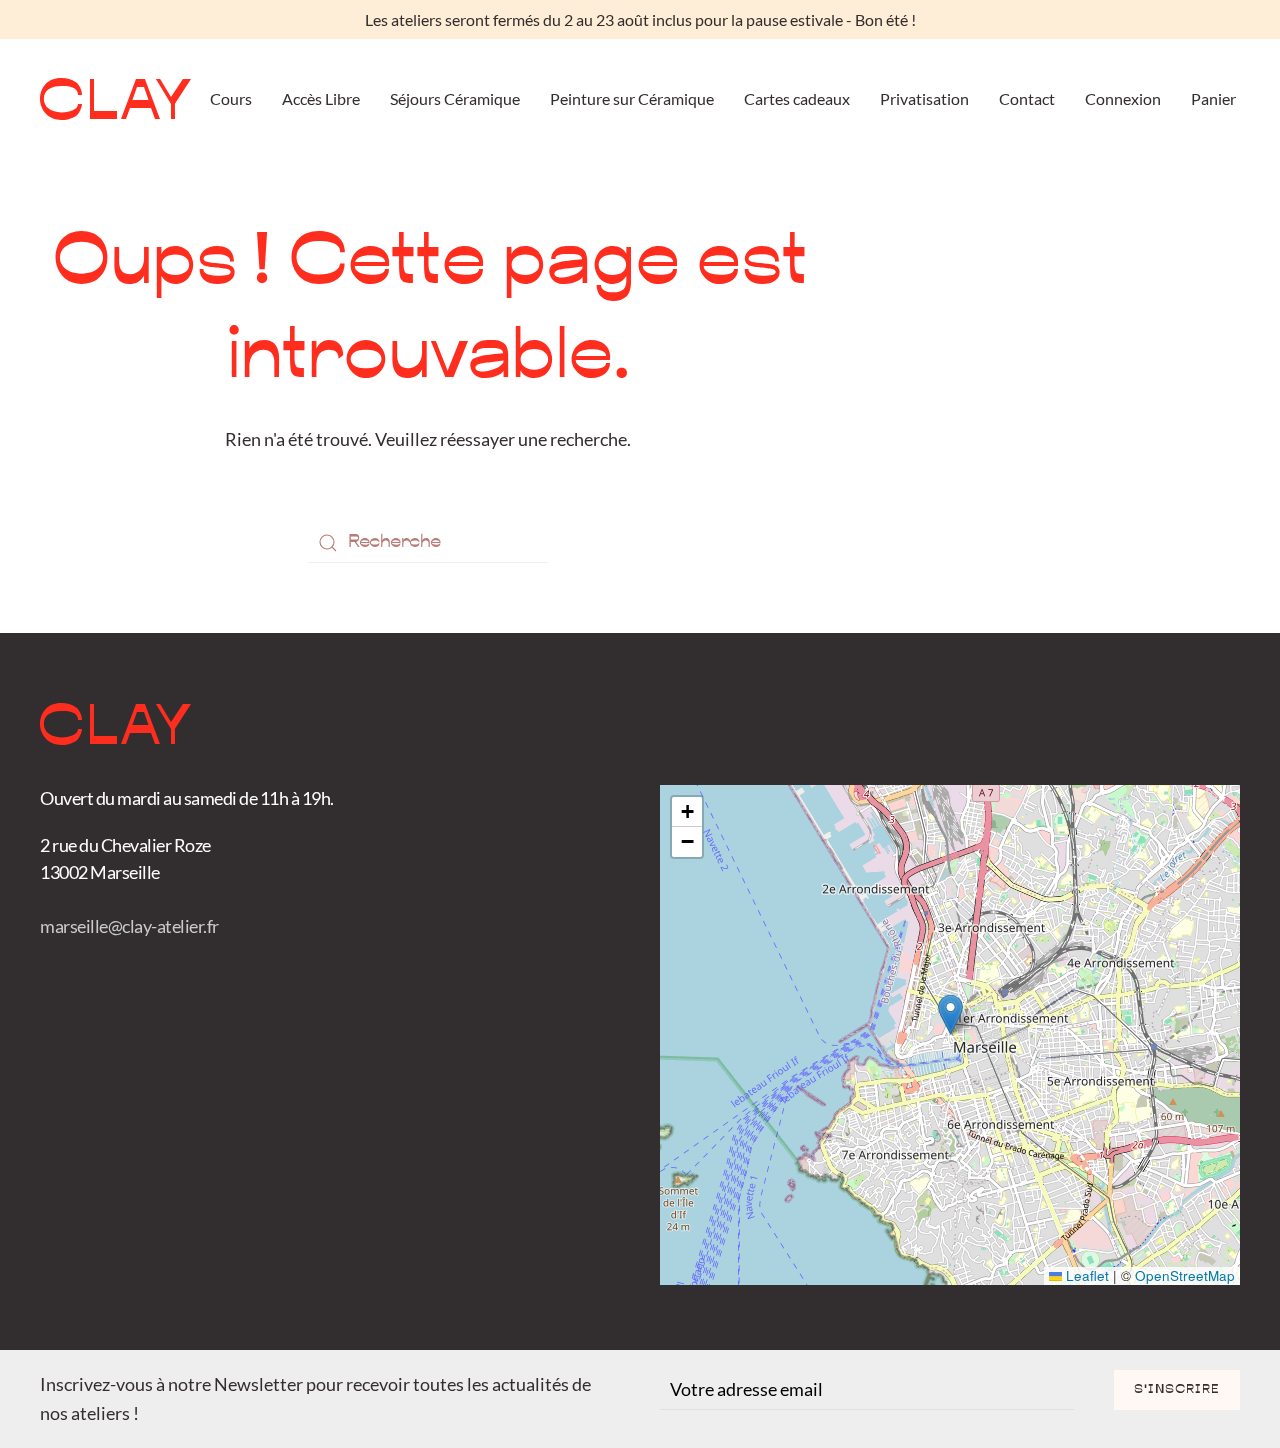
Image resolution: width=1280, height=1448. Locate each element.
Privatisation (924, 98)
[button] (950, 1014)
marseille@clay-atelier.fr (129, 926)
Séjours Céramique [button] (455, 98)
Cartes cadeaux (797, 98)
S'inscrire (1177, 1390)
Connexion (1123, 98)
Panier (1213, 98)
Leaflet (1085, 1275)
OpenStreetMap (1185, 1275)
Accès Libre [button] (321, 98)
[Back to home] (115, 99)
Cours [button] (231, 98)
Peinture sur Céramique (632, 98)
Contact (1027, 98)
